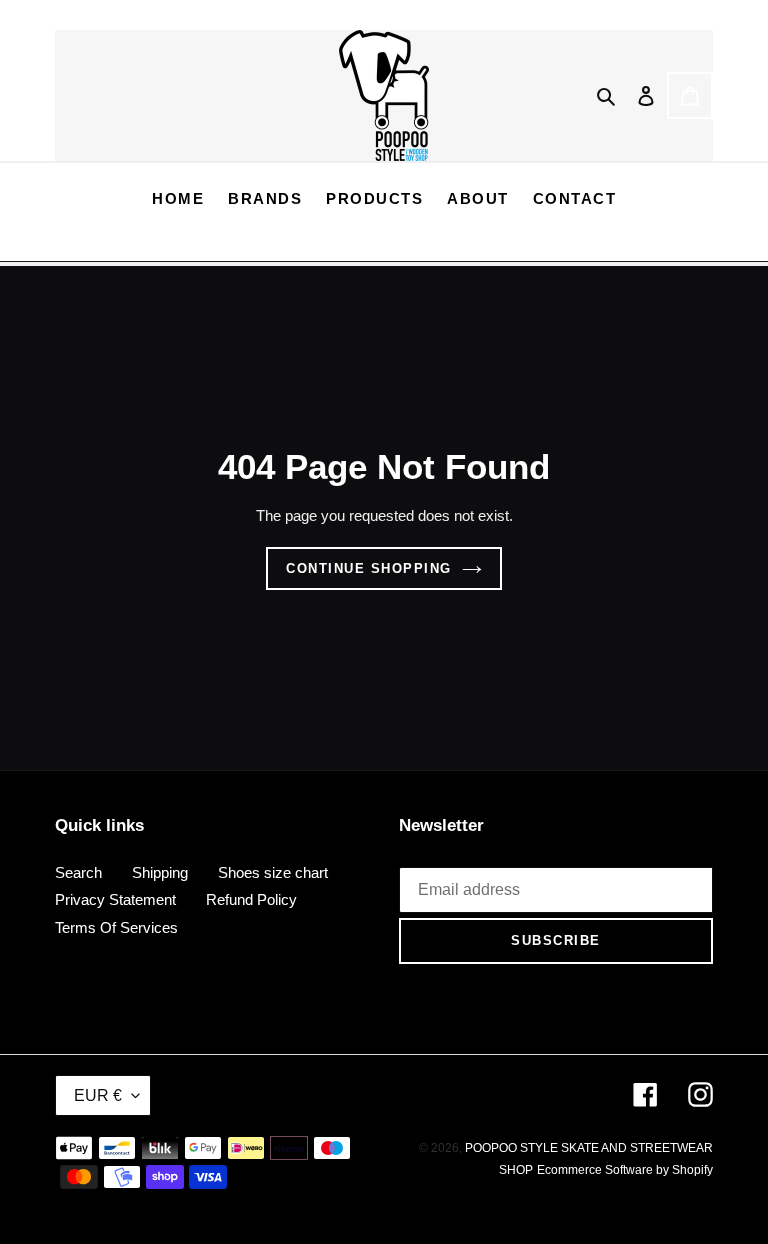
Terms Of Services (116, 927)
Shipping (160, 872)
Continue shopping (369, 568)
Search (78, 872)
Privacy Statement (115, 899)
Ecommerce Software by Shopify (625, 1170)
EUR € (98, 1095)
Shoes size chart (273, 872)
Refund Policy (251, 899)
